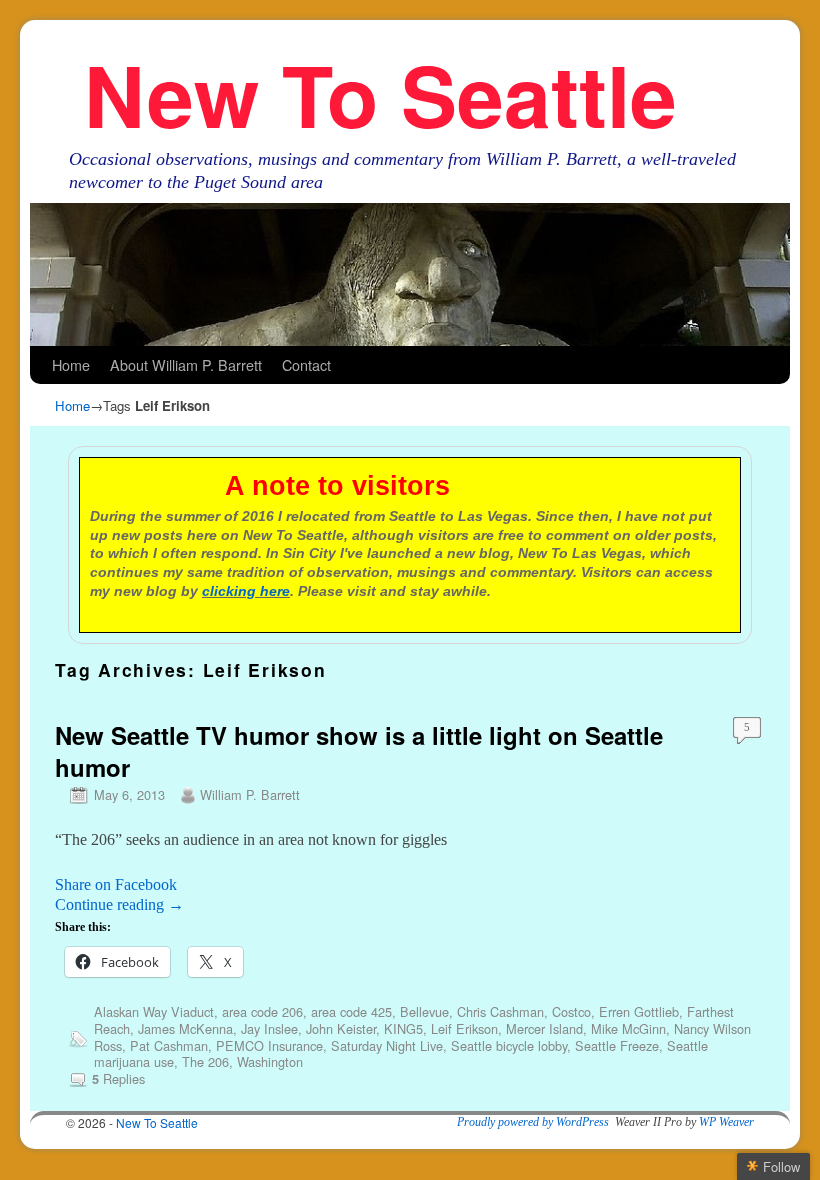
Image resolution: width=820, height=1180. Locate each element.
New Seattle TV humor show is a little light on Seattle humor (359, 750)
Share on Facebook (116, 884)
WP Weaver (726, 1122)
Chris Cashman (500, 1011)
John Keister (341, 1028)
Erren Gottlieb (639, 1011)
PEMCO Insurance (269, 1045)
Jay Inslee (269, 1028)
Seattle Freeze (617, 1045)
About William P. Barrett (186, 364)
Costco (571, 1011)
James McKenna (185, 1028)
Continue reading (119, 904)
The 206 (205, 1061)
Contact (306, 364)
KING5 (403, 1028)
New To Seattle (380, 93)
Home (71, 364)
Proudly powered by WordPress (533, 1122)
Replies (118, 1078)
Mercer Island (544, 1028)
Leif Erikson (464, 1028)
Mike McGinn (628, 1028)
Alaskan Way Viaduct (154, 1011)
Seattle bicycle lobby (509, 1045)
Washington (270, 1061)
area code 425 (351, 1011)
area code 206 (262, 1011)
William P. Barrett (250, 794)
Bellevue (424, 1011)
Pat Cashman (169, 1045)
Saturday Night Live (387, 1045)
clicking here (246, 591)
